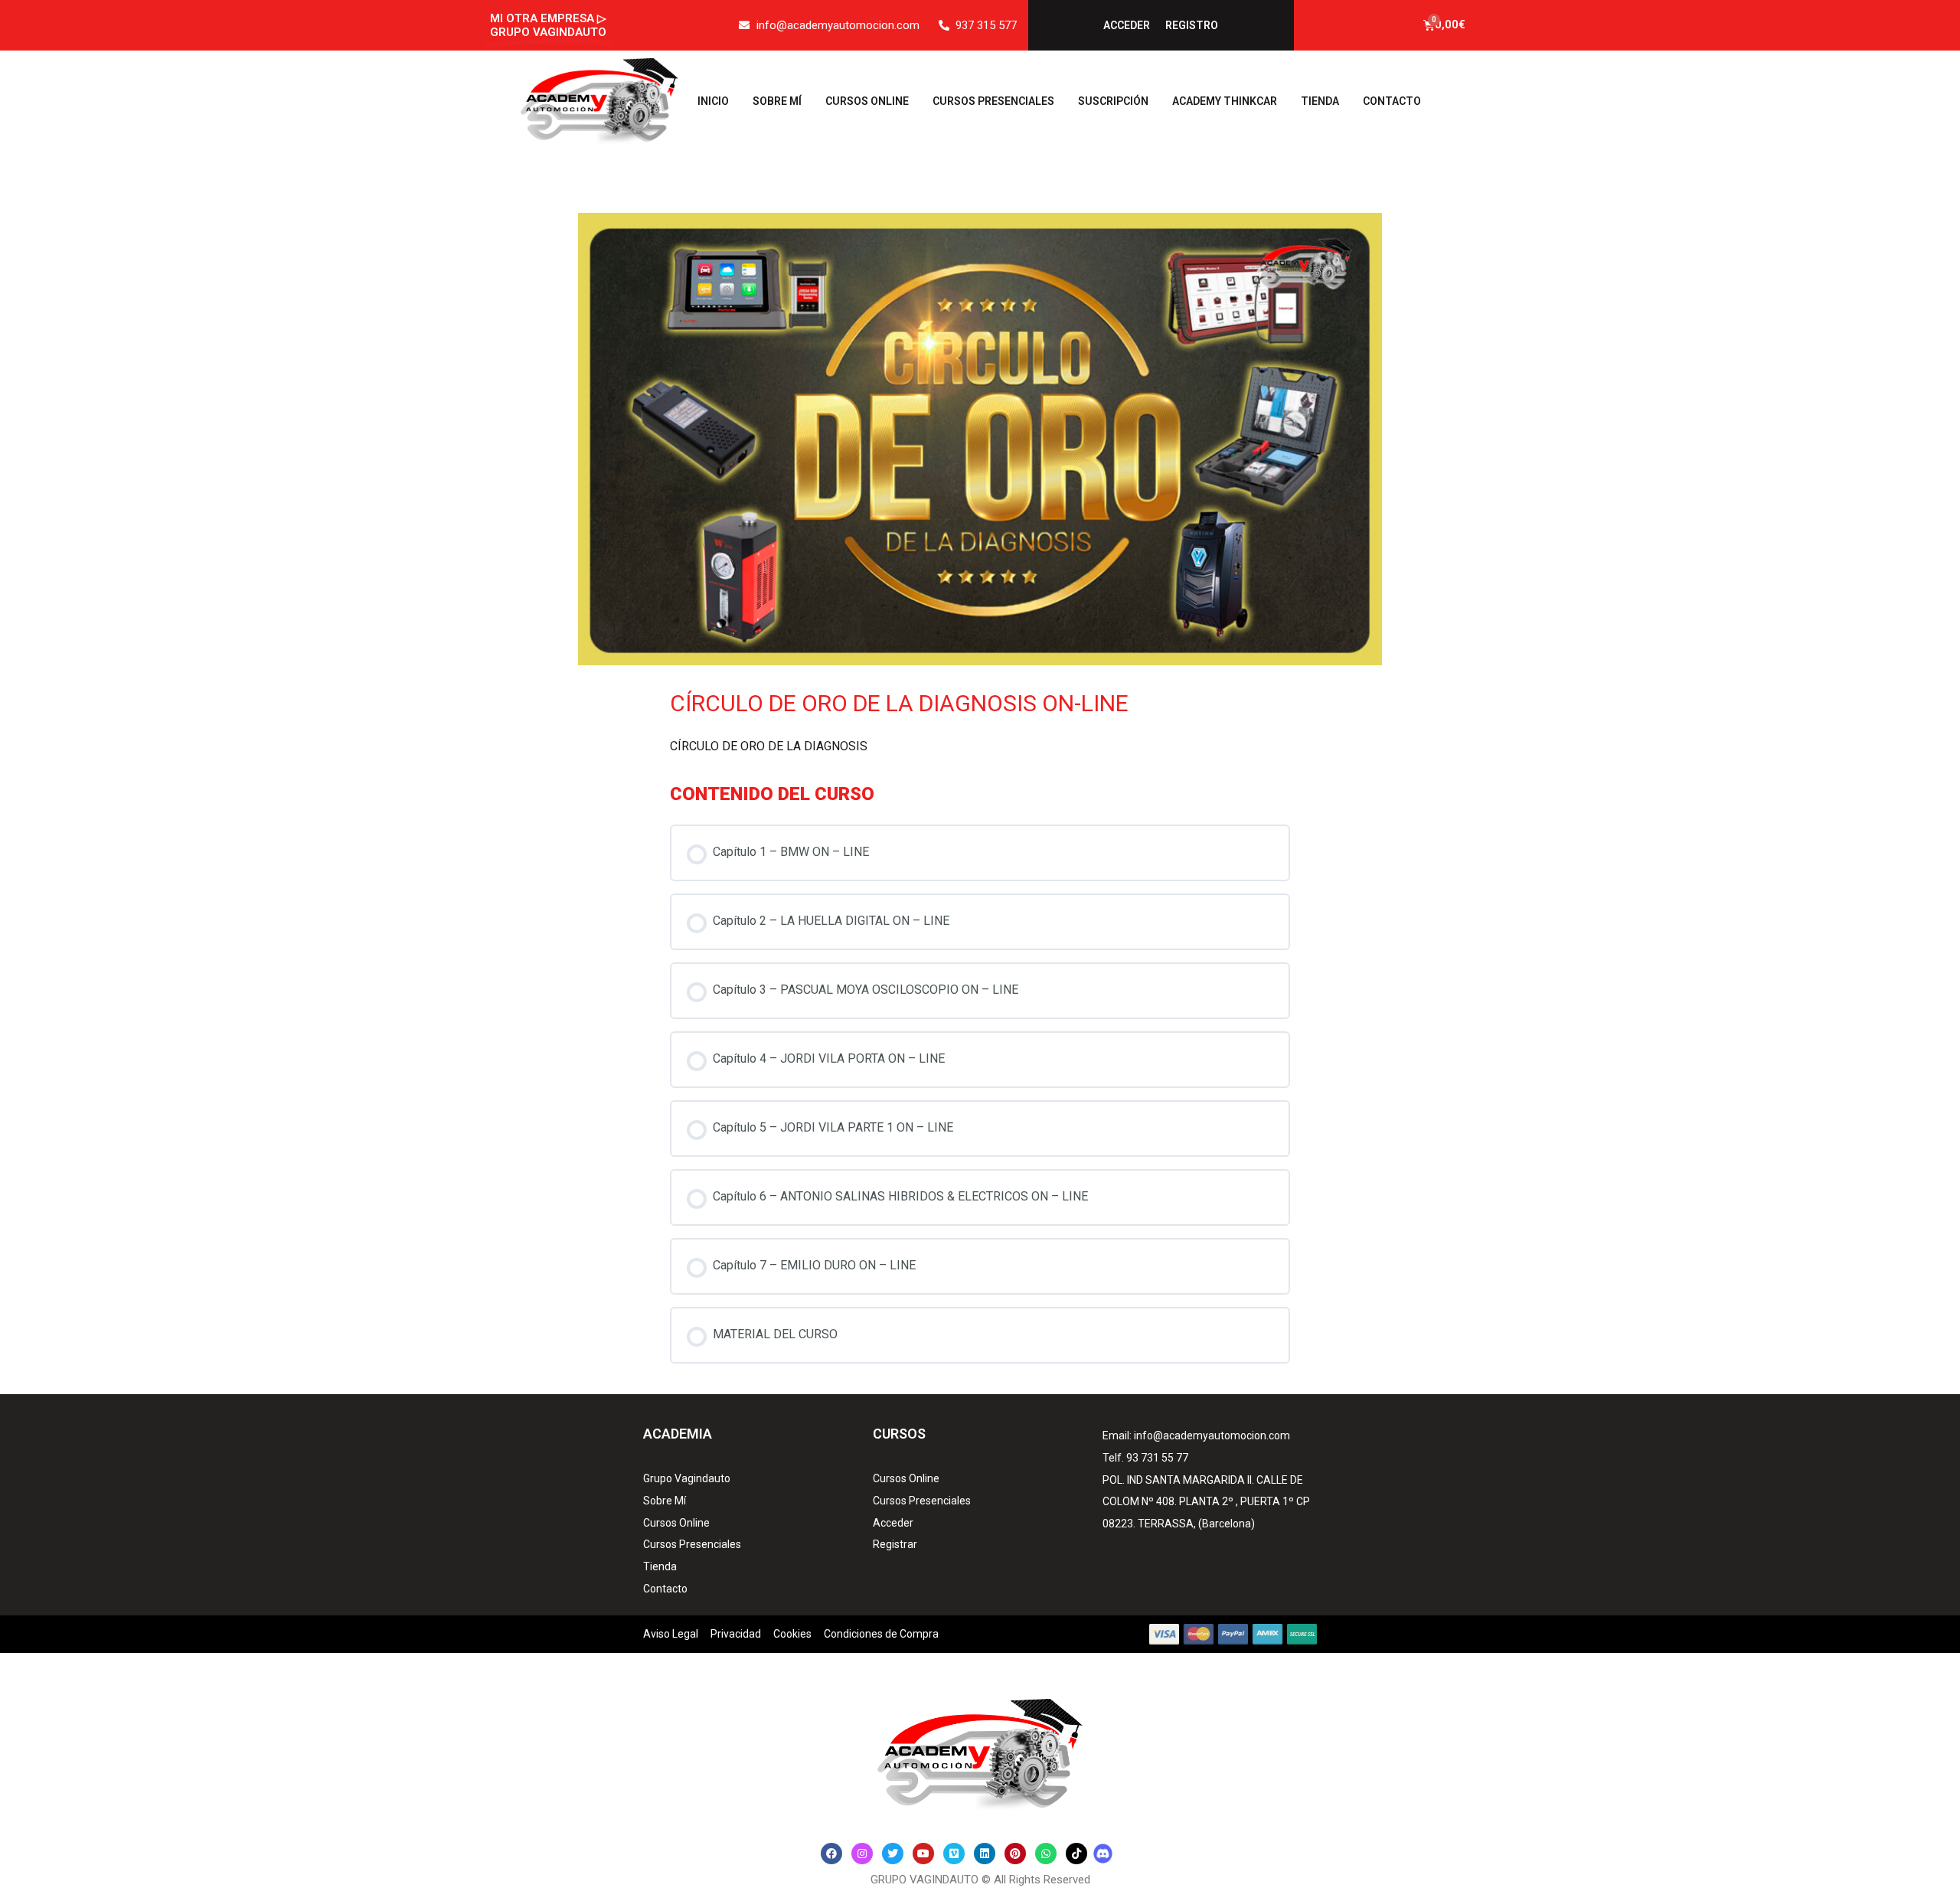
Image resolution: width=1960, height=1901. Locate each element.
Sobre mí (777, 101)
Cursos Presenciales (993, 101)
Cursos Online (867, 101)
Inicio (713, 101)
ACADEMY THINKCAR (1225, 101)
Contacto (1392, 101)
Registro (1192, 25)
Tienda (1320, 101)
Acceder (1127, 25)
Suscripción (1113, 101)
